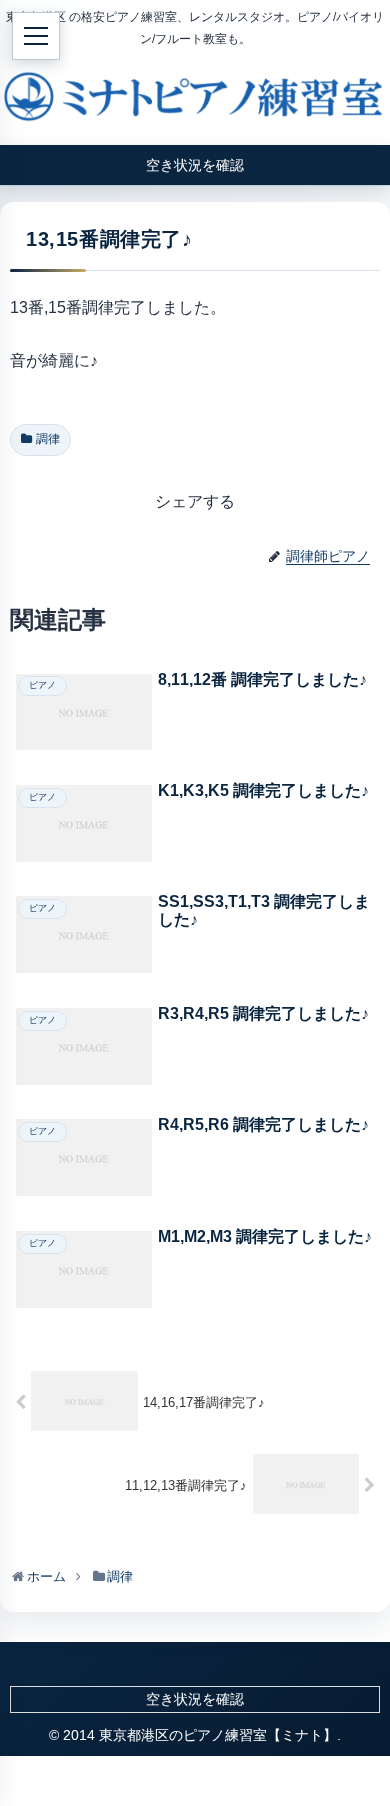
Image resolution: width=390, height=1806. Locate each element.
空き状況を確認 (195, 1699)
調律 (48, 439)
